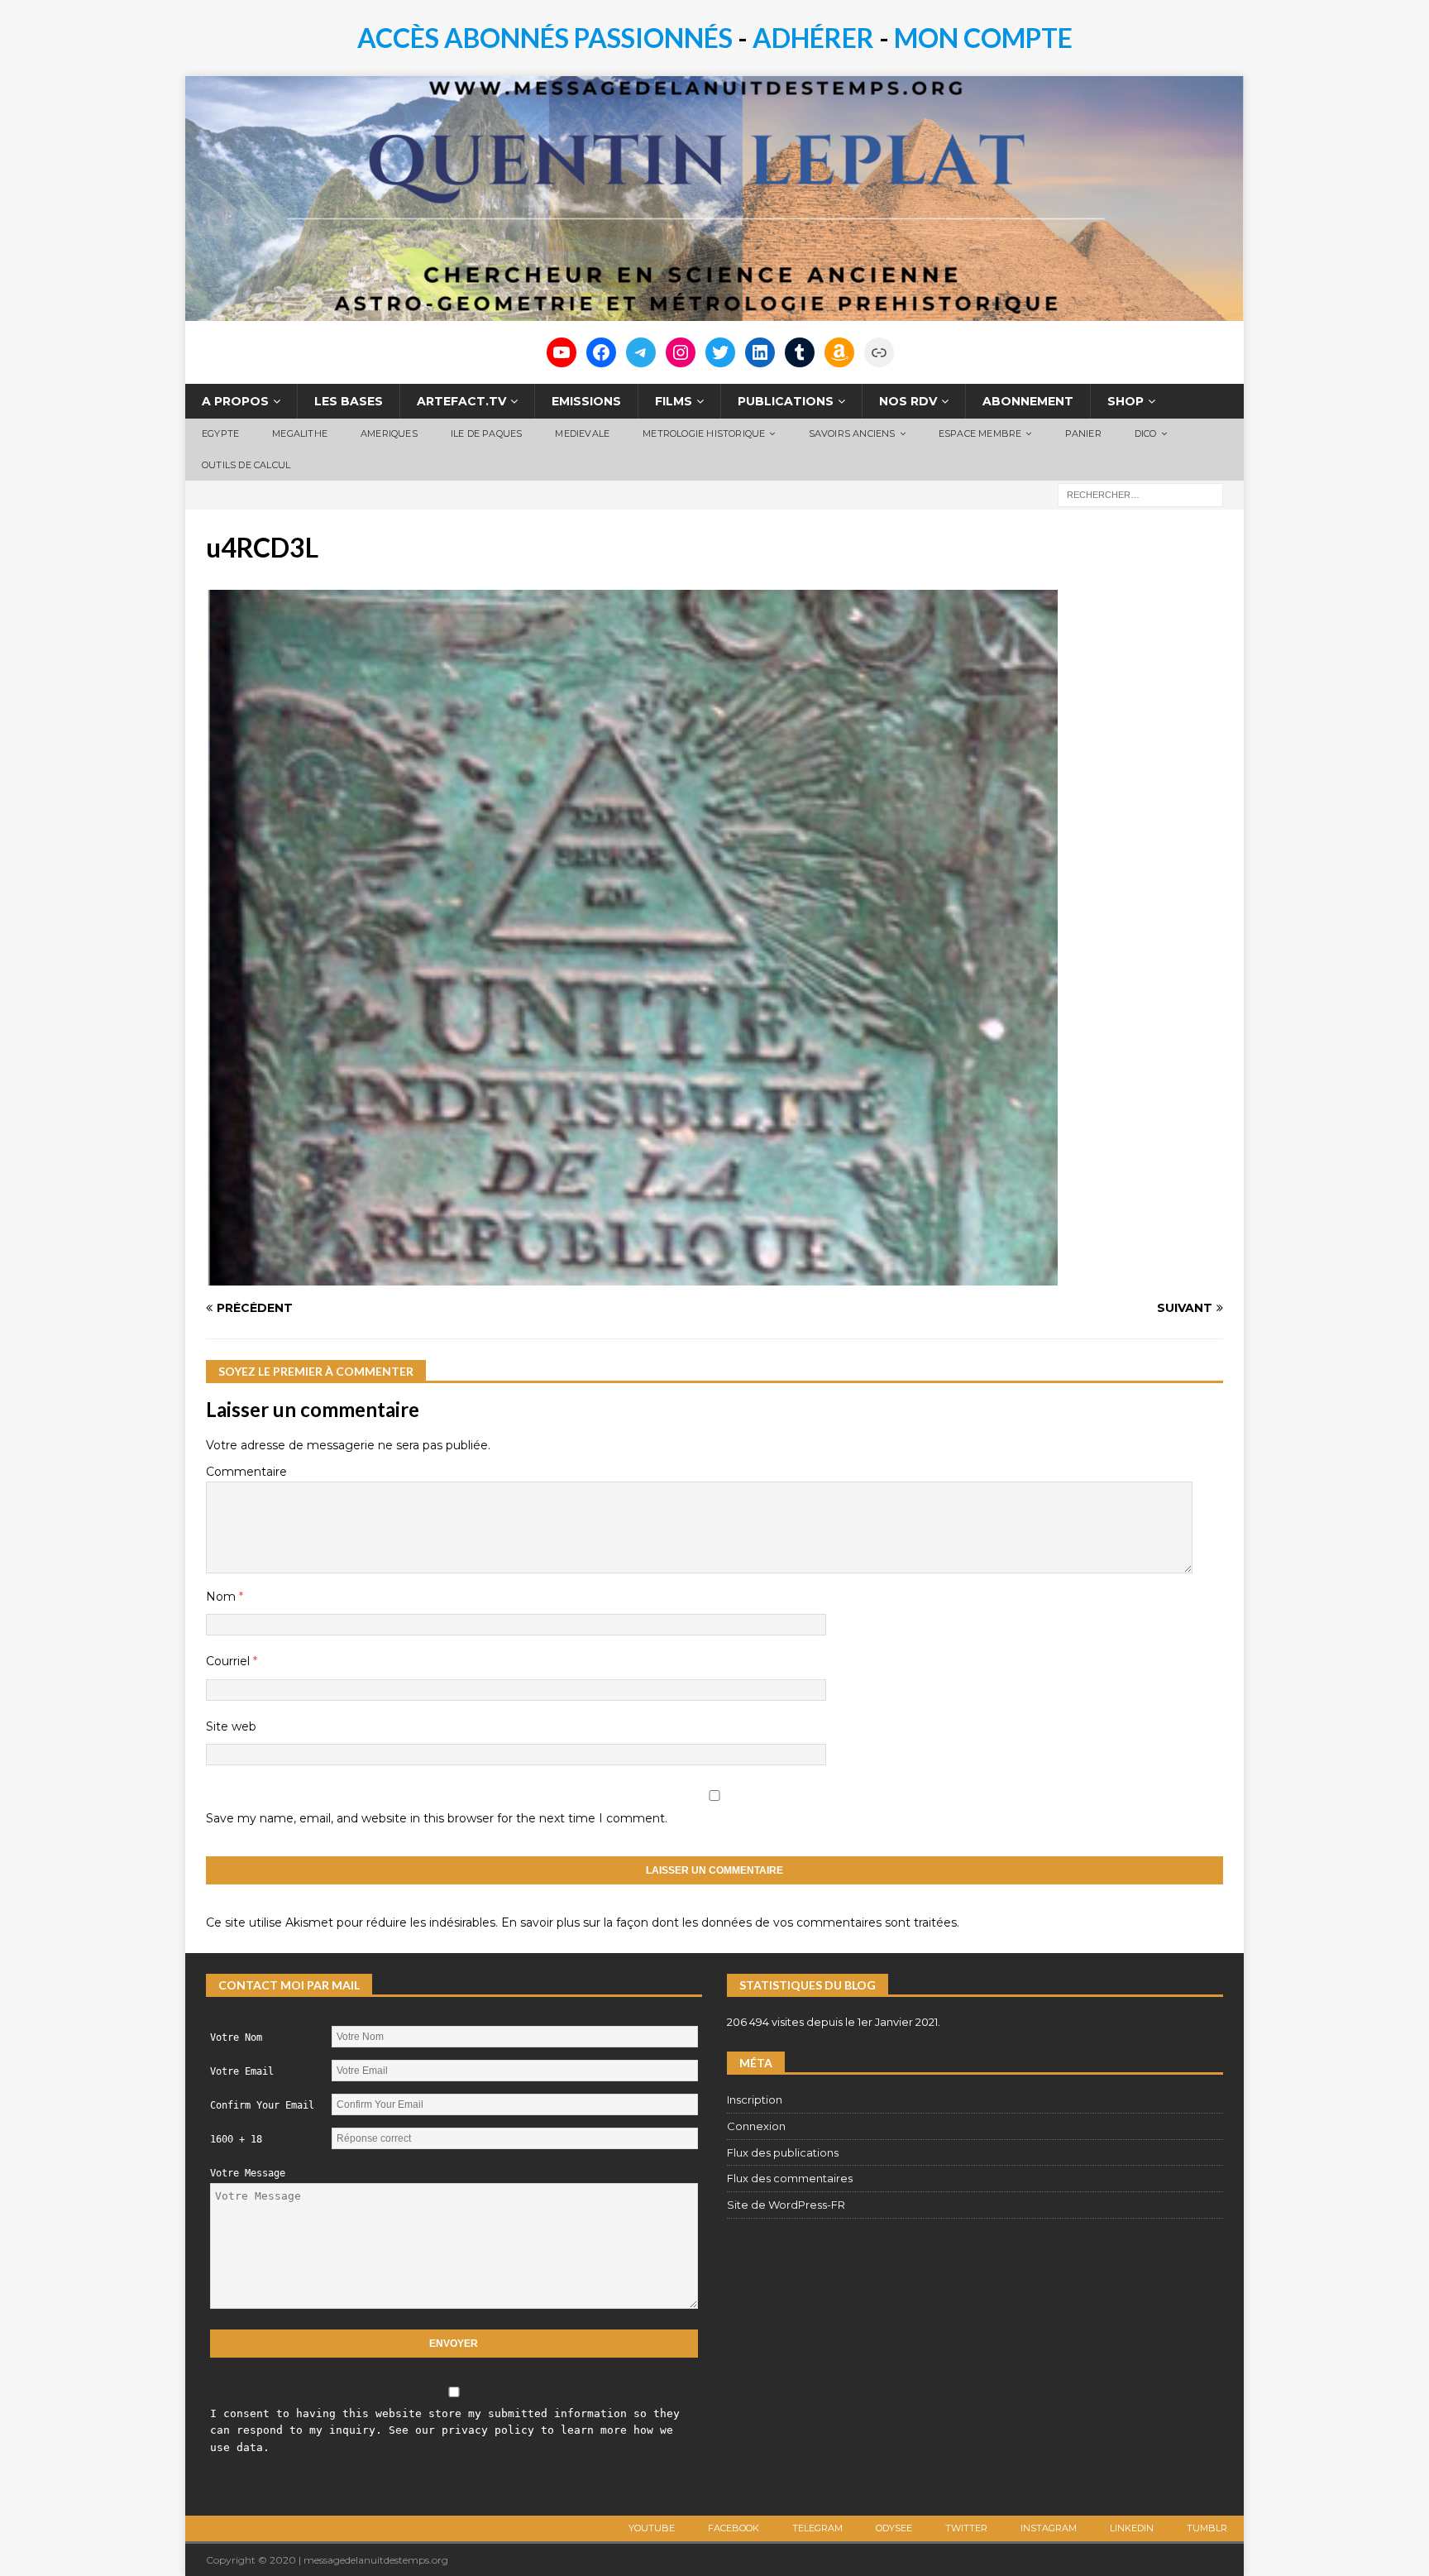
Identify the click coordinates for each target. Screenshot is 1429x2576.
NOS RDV (908, 401)
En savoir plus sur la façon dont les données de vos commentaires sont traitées (729, 1922)
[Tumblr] (800, 352)
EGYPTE (220, 433)
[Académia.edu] (879, 352)
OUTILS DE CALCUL (246, 465)
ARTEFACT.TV (461, 401)
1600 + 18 (236, 2139)
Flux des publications (783, 2152)
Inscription (755, 2100)
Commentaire (246, 1472)
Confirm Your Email (262, 2105)
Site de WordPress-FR (786, 2205)
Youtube (652, 2528)
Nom (222, 1597)
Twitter (966, 2528)
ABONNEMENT (1028, 401)
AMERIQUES (389, 433)
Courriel (229, 1661)
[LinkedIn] (760, 352)
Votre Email (242, 2071)
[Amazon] (839, 352)
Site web (231, 1726)
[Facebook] (601, 352)
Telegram (817, 2528)
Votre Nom (236, 2037)
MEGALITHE (300, 433)
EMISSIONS (586, 401)
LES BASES (349, 401)
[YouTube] (562, 352)
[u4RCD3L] (632, 1276)
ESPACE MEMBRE (980, 433)
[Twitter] (720, 352)
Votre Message (248, 2173)
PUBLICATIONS (786, 401)
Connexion (756, 2126)
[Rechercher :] (1140, 494)
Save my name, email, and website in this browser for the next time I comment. (437, 1818)
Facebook (734, 2528)
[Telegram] (641, 352)
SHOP (1126, 401)
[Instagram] (681, 352)
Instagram (1049, 2528)
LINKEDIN (1132, 2528)
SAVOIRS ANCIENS (852, 433)
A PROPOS (235, 401)
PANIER (1083, 433)
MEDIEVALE (582, 433)
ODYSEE (894, 2528)
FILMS (674, 401)
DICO (1146, 433)
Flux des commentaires (790, 2178)
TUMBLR (1207, 2528)
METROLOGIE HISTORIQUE (704, 433)
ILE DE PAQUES (487, 433)
